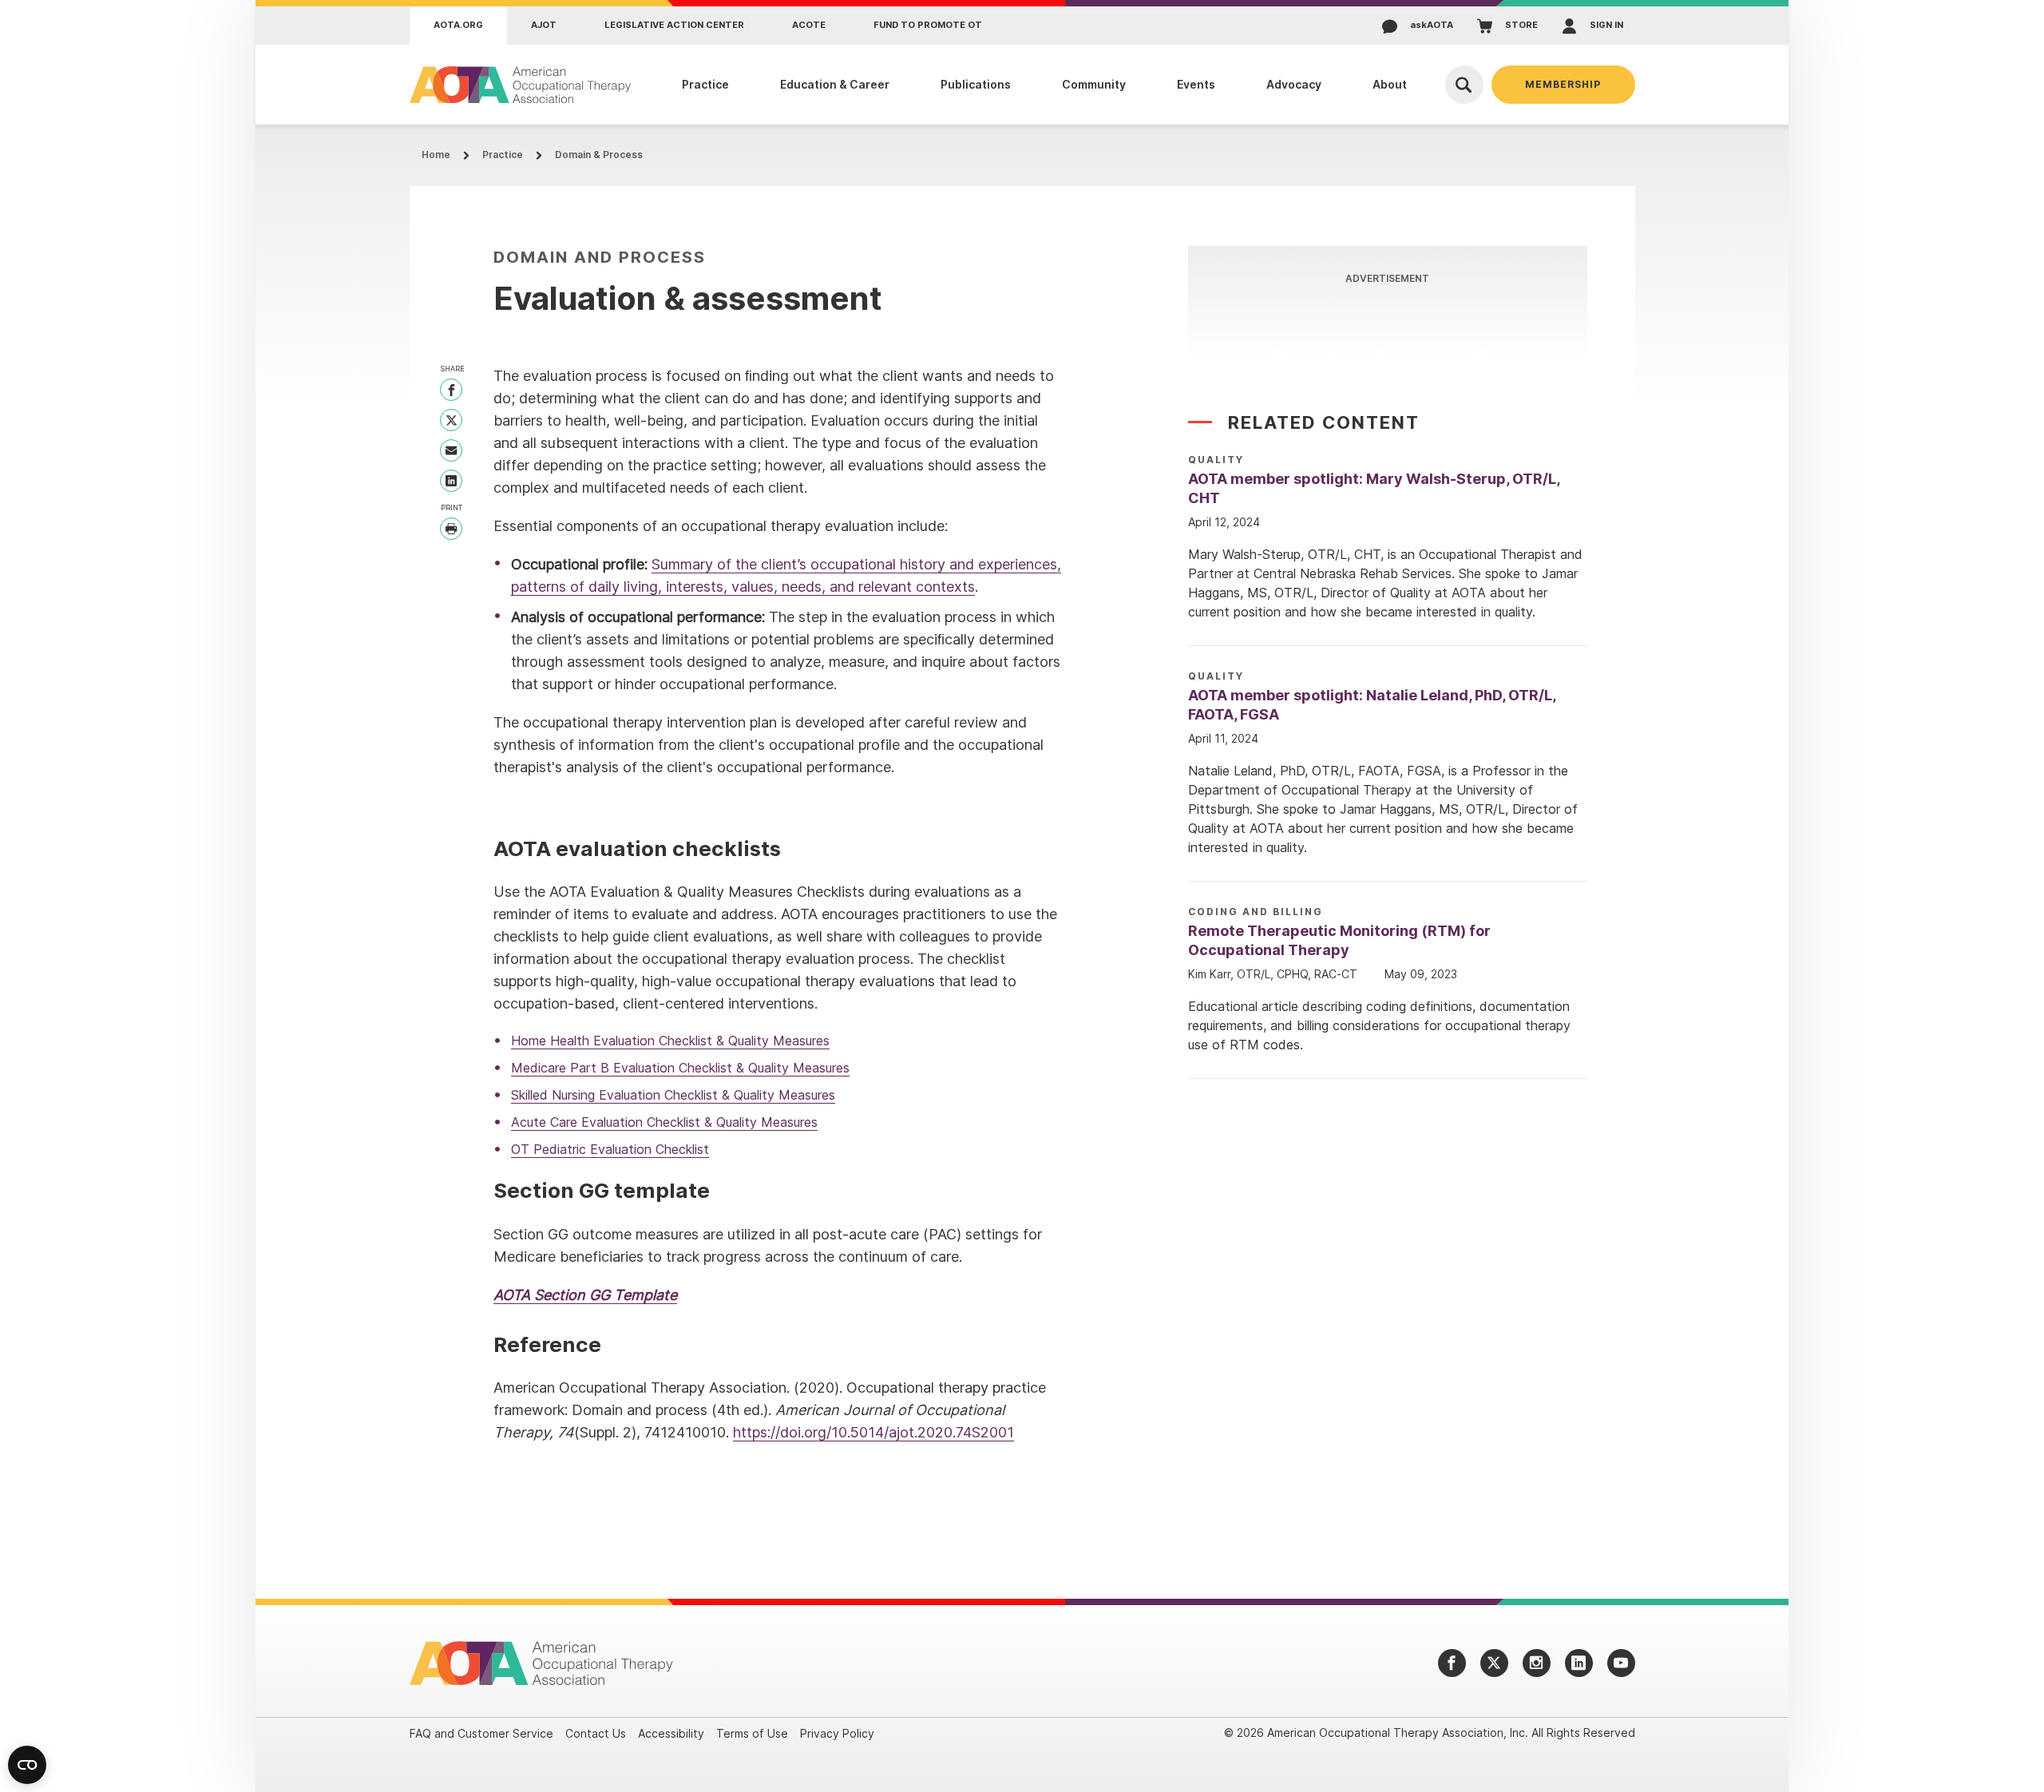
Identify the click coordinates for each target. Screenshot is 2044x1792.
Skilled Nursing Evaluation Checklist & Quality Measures (673, 1095)
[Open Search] (1464, 85)
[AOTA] (521, 85)
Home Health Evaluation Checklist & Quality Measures (670, 1041)
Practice (503, 155)
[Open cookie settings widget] (27, 1765)
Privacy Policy (837, 1733)
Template (646, 1295)
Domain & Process (599, 155)
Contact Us (596, 1733)
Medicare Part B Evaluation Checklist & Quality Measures (680, 1068)
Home (436, 155)
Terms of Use (752, 1733)
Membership (1563, 84)
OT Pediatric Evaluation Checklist (610, 1149)
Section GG (574, 1295)
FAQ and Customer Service (481, 1733)
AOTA (514, 1295)
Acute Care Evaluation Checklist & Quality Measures (664, 1122)
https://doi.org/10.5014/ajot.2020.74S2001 (873, 1432)
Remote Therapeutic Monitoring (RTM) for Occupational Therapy (1339, 940)
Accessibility (671, 1733)
